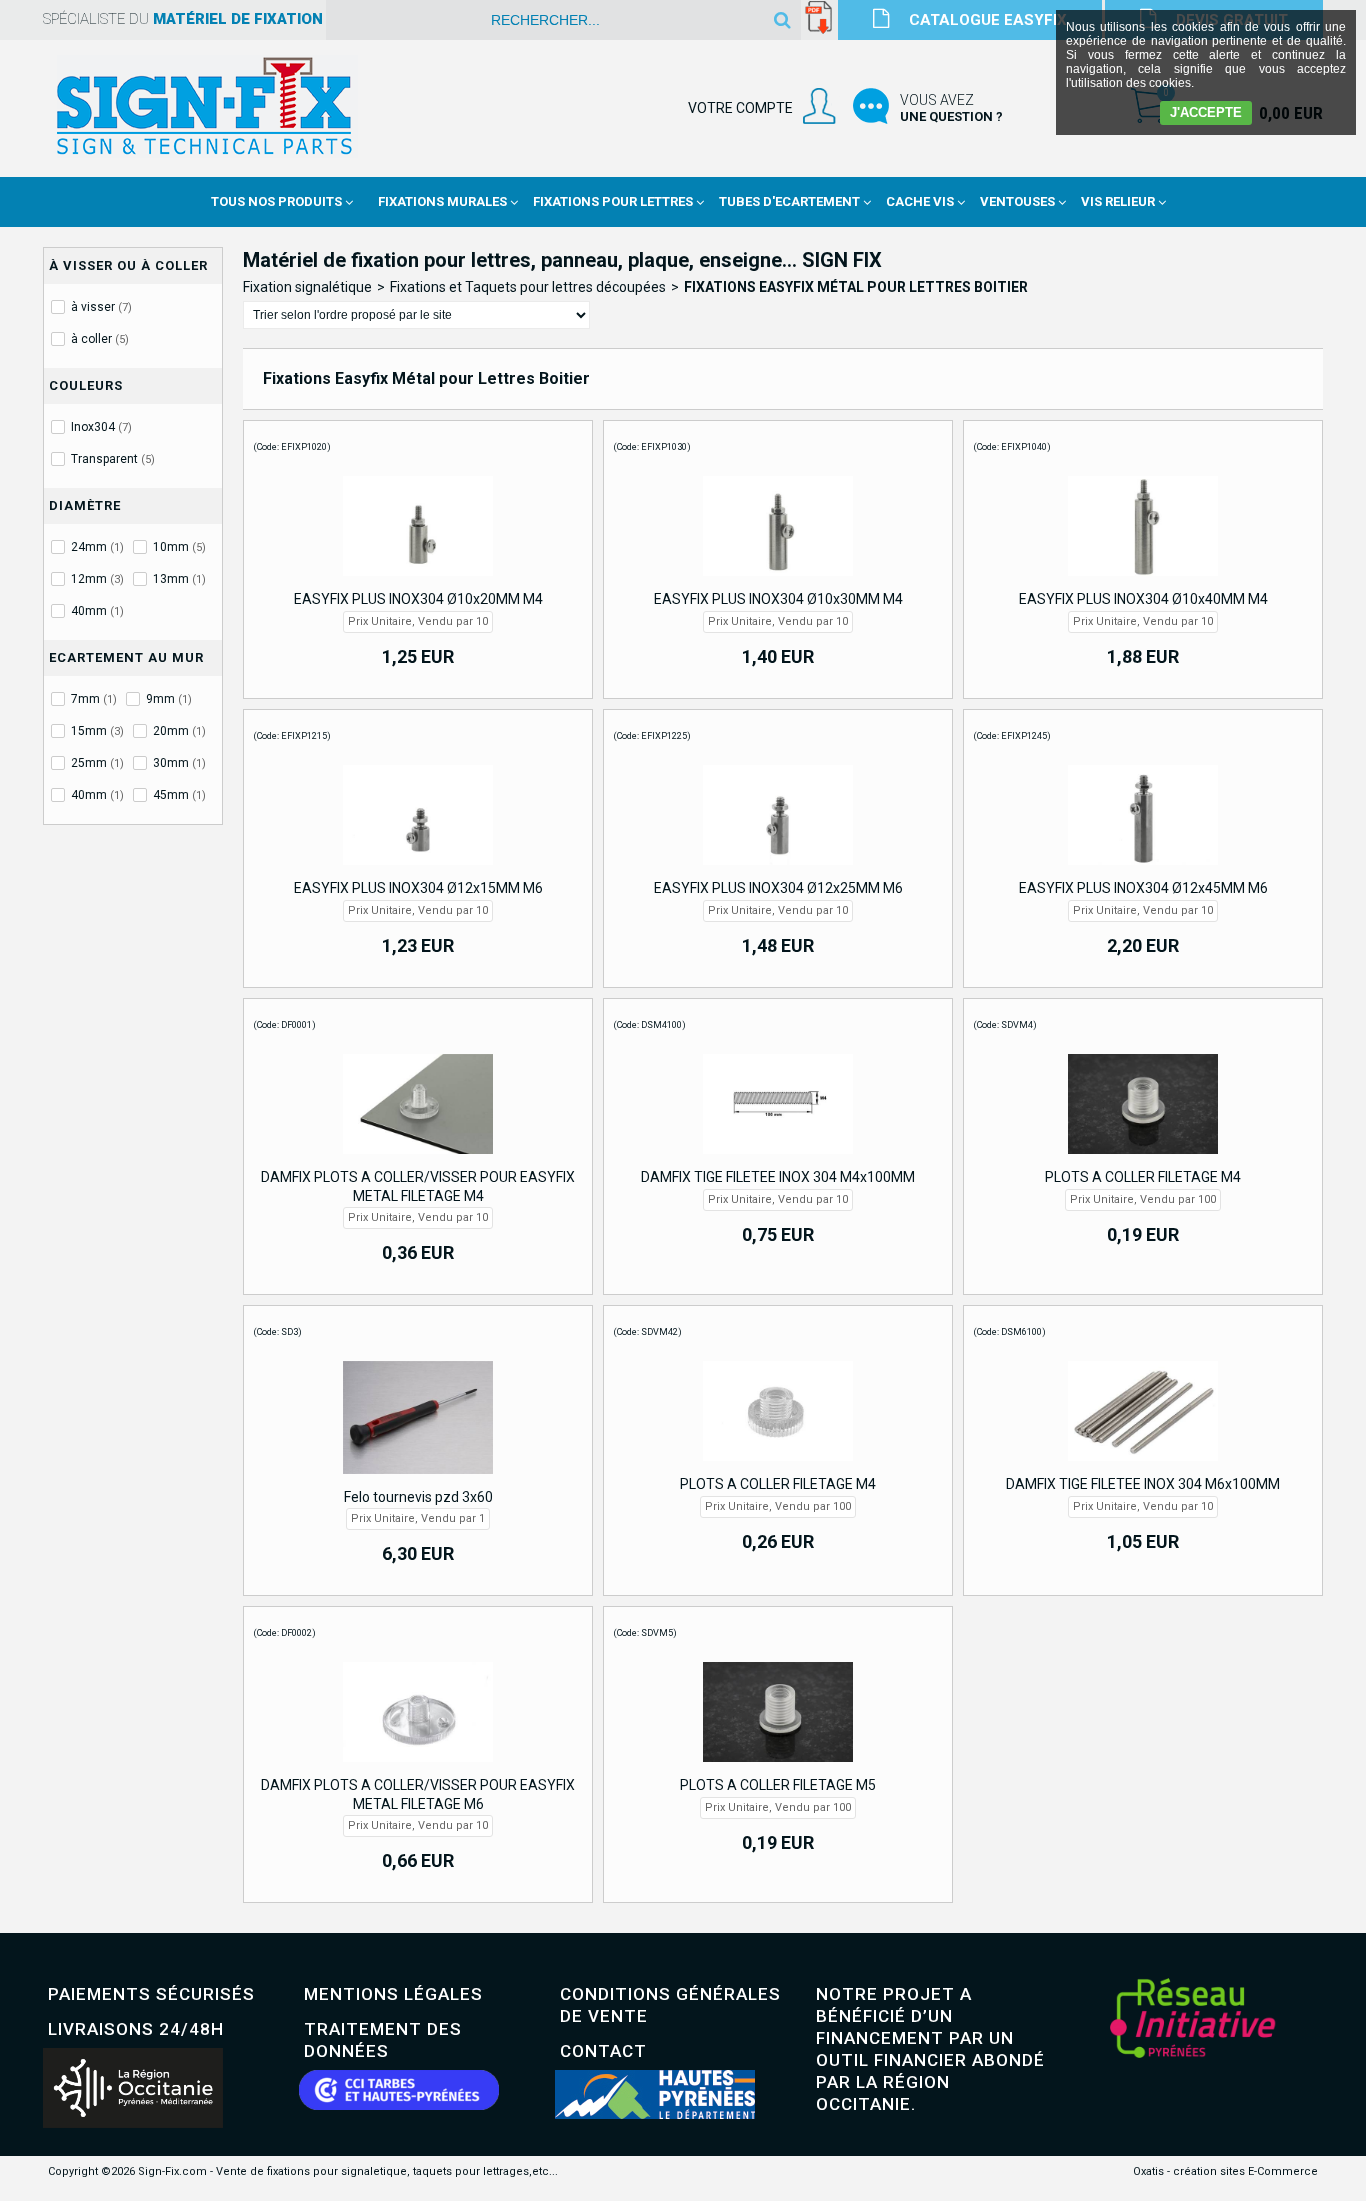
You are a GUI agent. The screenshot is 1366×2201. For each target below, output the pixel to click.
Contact (603, 2051)
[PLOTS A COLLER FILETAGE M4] (1143, 1159)
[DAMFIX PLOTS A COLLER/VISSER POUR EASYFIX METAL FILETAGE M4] (418, 1159)
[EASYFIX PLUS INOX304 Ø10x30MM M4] (778, 581)
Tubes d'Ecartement (789, 201)
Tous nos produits (276, 201)
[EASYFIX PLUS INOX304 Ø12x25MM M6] (778, 870)
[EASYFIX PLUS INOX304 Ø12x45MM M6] (1143, 870)
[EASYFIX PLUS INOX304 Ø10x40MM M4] (1143, 581)
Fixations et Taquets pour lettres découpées (528, 287)
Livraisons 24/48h (136, 2029)
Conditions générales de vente (670, 2005)
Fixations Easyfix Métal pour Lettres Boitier (856, 287)
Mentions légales (393, 1994)
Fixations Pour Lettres (613, 201)
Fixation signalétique (307, 287)
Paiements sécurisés (151, 1994)
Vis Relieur (1118, 201)
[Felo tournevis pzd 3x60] (418, 1479)
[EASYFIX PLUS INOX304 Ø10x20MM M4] (418, 581)
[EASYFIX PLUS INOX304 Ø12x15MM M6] (418, 870)
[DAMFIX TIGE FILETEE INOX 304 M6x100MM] (1143, 1466)
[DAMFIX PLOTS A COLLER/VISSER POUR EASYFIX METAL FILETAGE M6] (418, 1767)
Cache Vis (920, 201)
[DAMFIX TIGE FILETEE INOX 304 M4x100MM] (778, 1159)
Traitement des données (383, 2040)
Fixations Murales (442, 201)
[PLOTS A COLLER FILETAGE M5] (778, 1767)
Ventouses (1017, 201)
